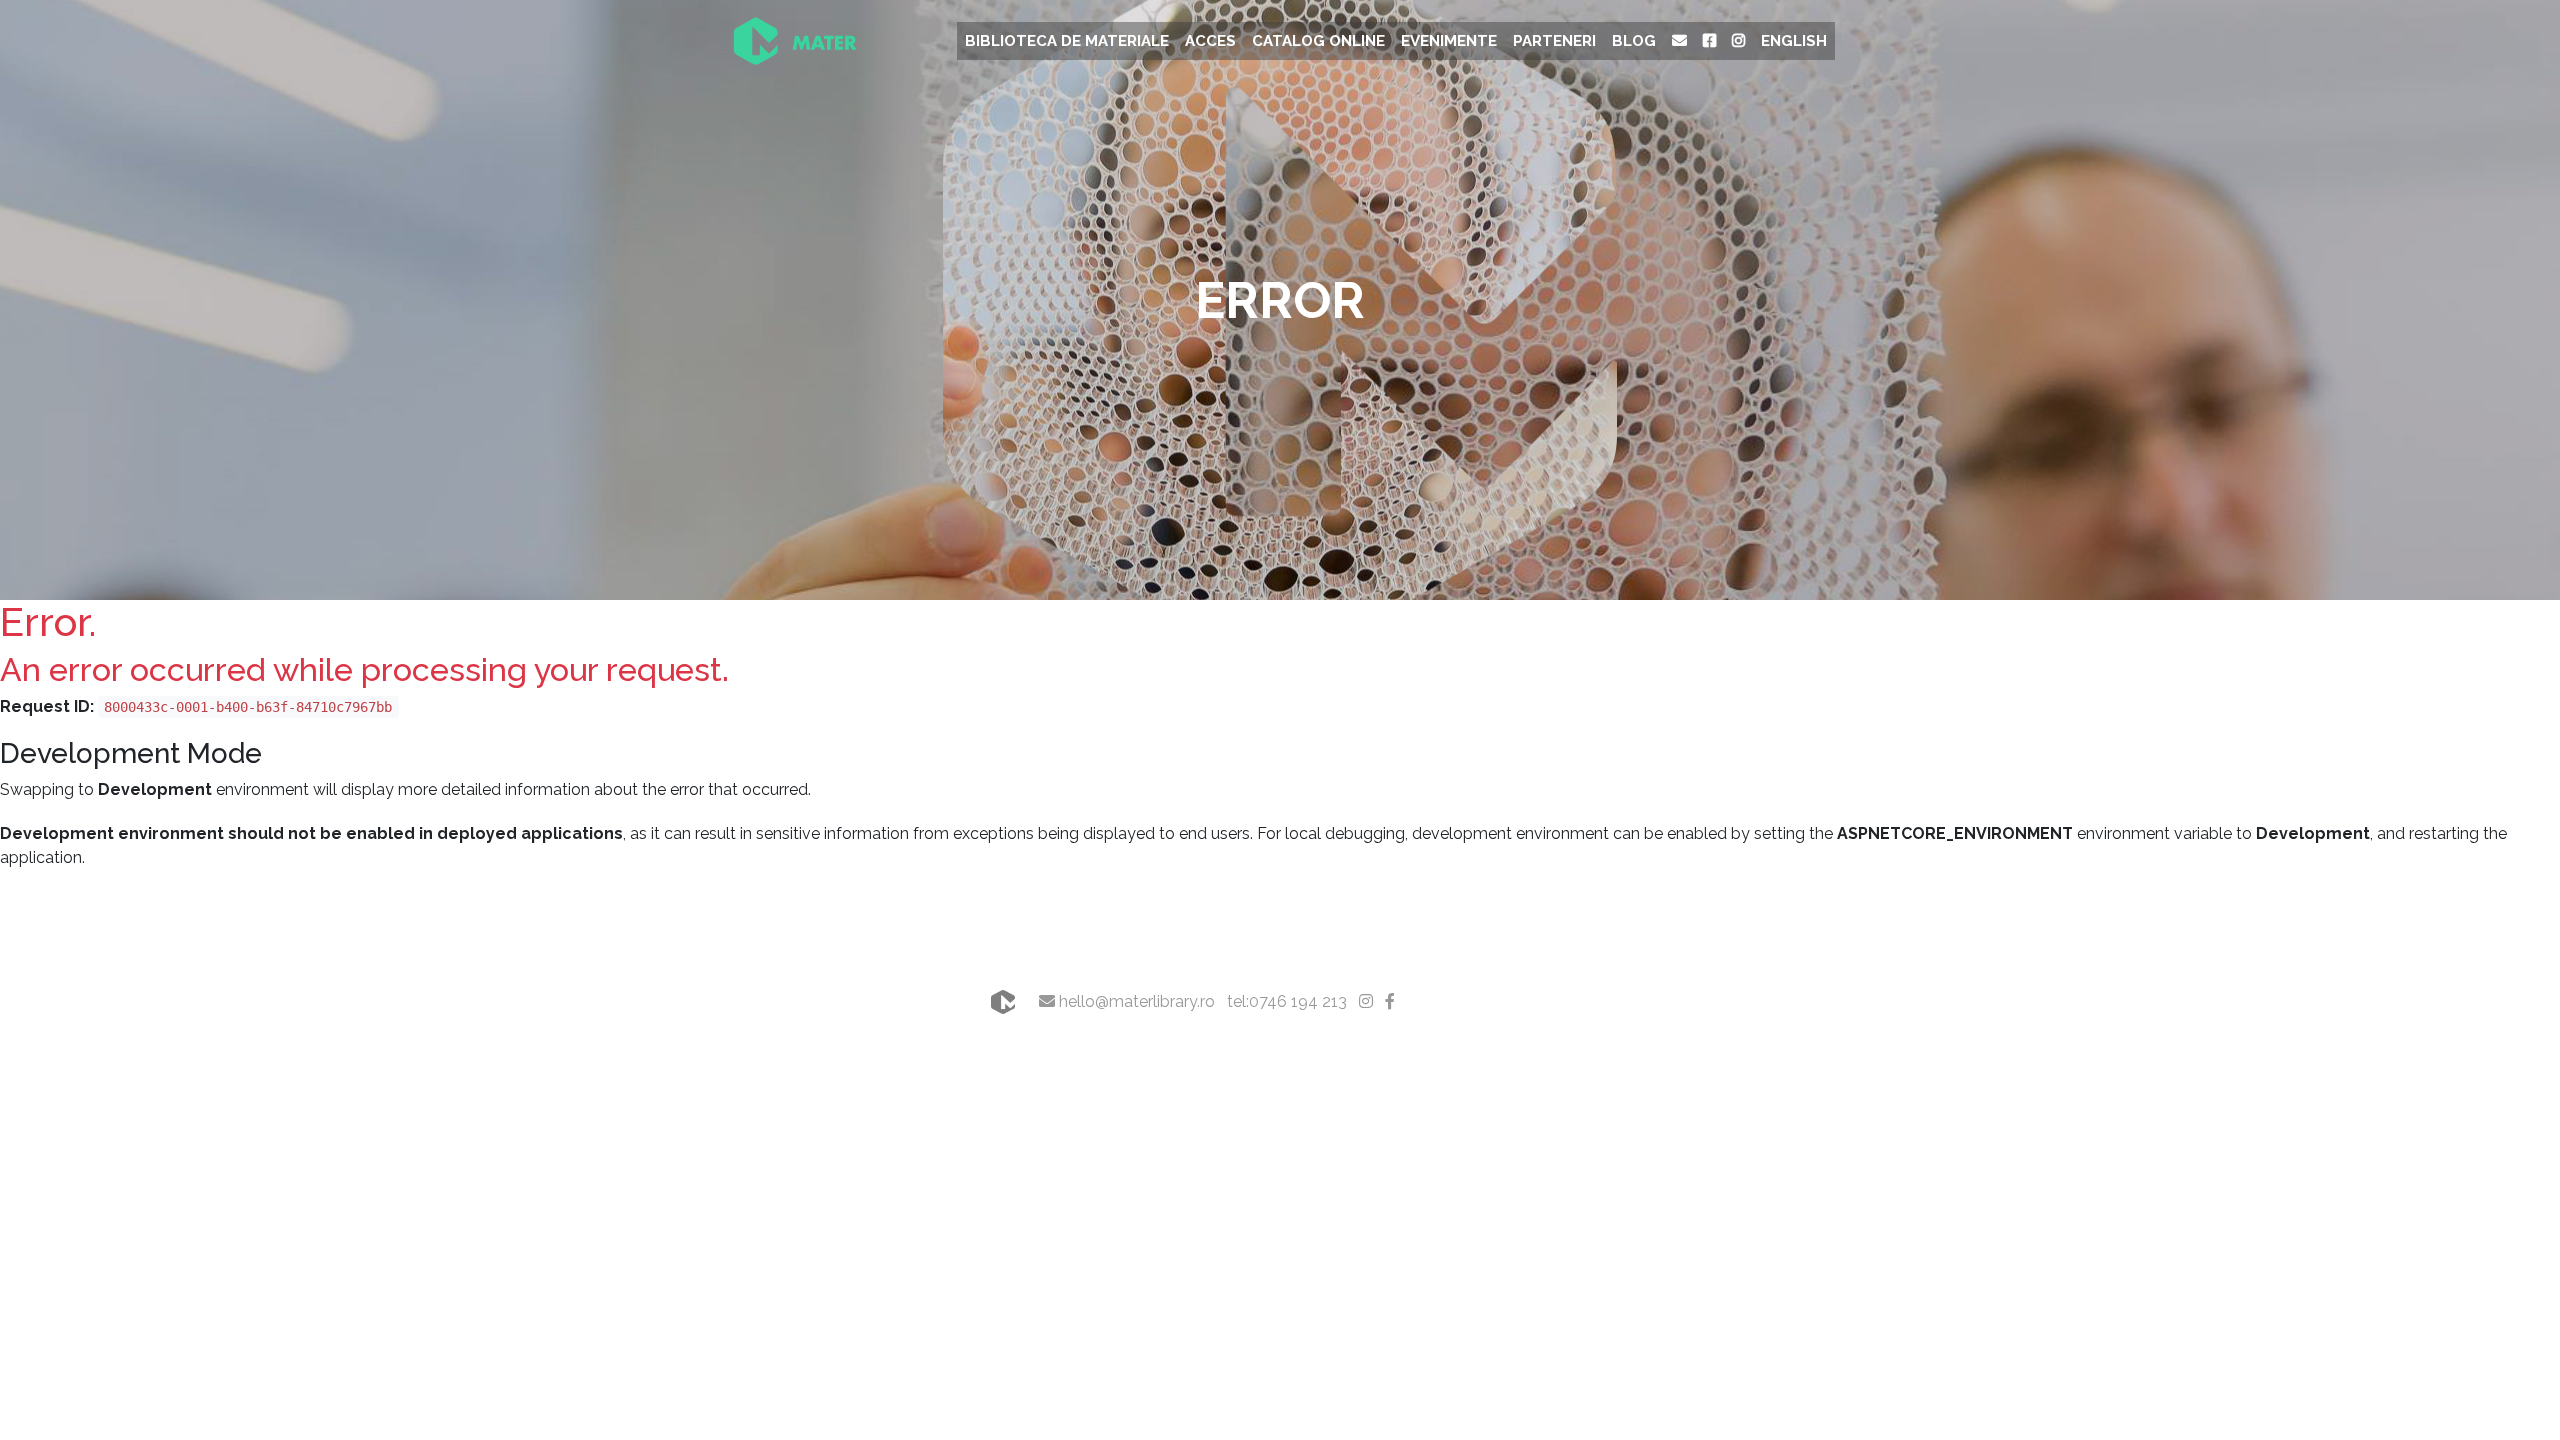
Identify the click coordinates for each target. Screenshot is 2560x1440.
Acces (1210, 41)
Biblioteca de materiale (1067, 41)
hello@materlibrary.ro (1135, 1001)
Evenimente (1449, 41)
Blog (1634, 41)
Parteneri (1554, 41)
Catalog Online (1318, 41)
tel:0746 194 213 (1287, 1001)
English (1794, 41)
